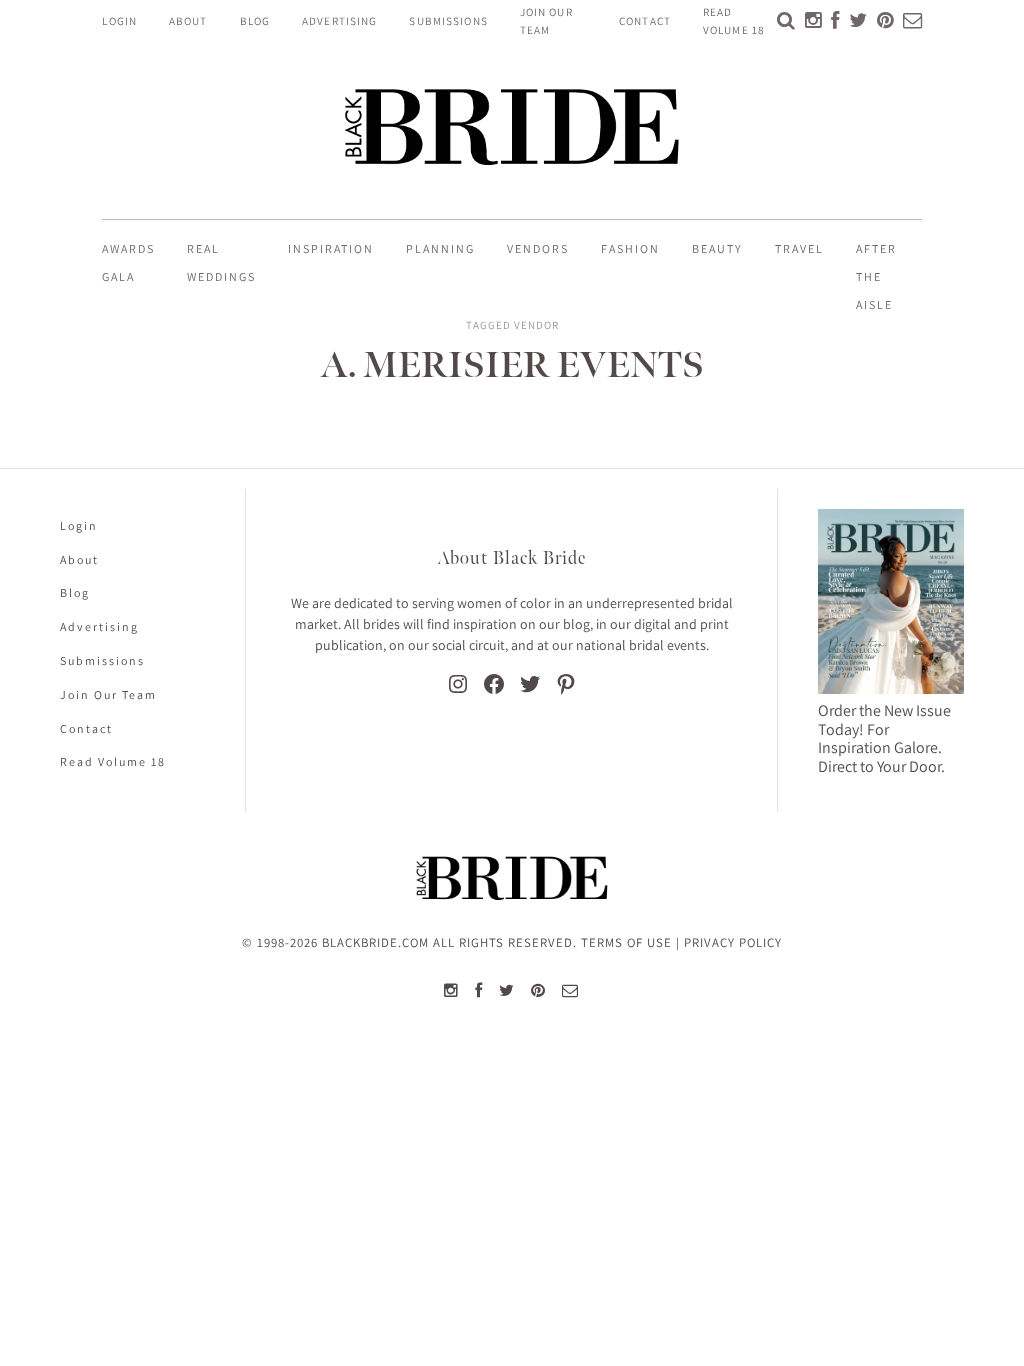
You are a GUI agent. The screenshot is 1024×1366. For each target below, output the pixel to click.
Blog (255, 21)
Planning (440, 248)
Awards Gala (128, 262)
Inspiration (331, 248)
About (188, 21)
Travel (799, 248)
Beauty (717, 248)
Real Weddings (221, 262)
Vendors (538, 248)
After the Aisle (876, 276)
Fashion (630, 248)
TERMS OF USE (626, 942)
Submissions (448, 21)
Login (119, 21)
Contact (645, 21)
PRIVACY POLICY (733, 942)
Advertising (339, 21)
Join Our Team (108, 694)
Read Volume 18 (113, 761)
